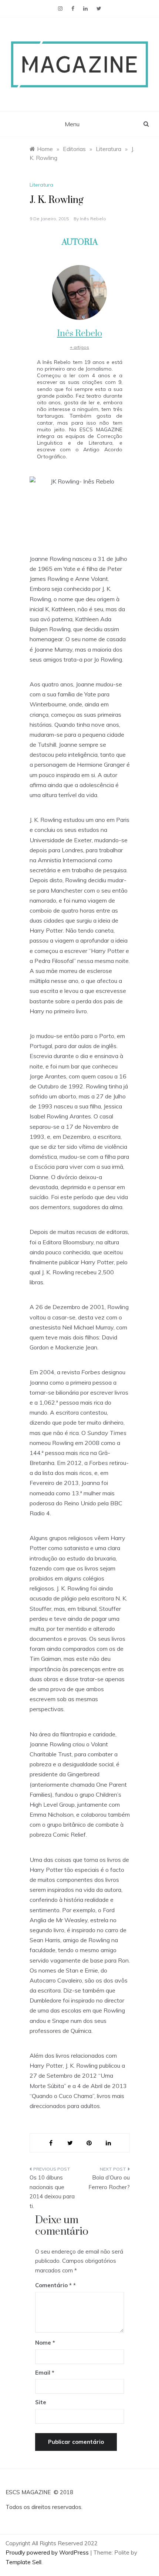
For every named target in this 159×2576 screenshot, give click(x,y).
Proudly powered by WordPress (48, 2552)
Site (41, 2402)
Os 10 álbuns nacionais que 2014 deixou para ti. (52, 2192)
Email (45, 2373)
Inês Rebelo (93, 219)
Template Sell (23, 2562)
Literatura (41, 185)
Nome (45, 2343)
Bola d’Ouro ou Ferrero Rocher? (109, 2182)
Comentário (53, 2285)
